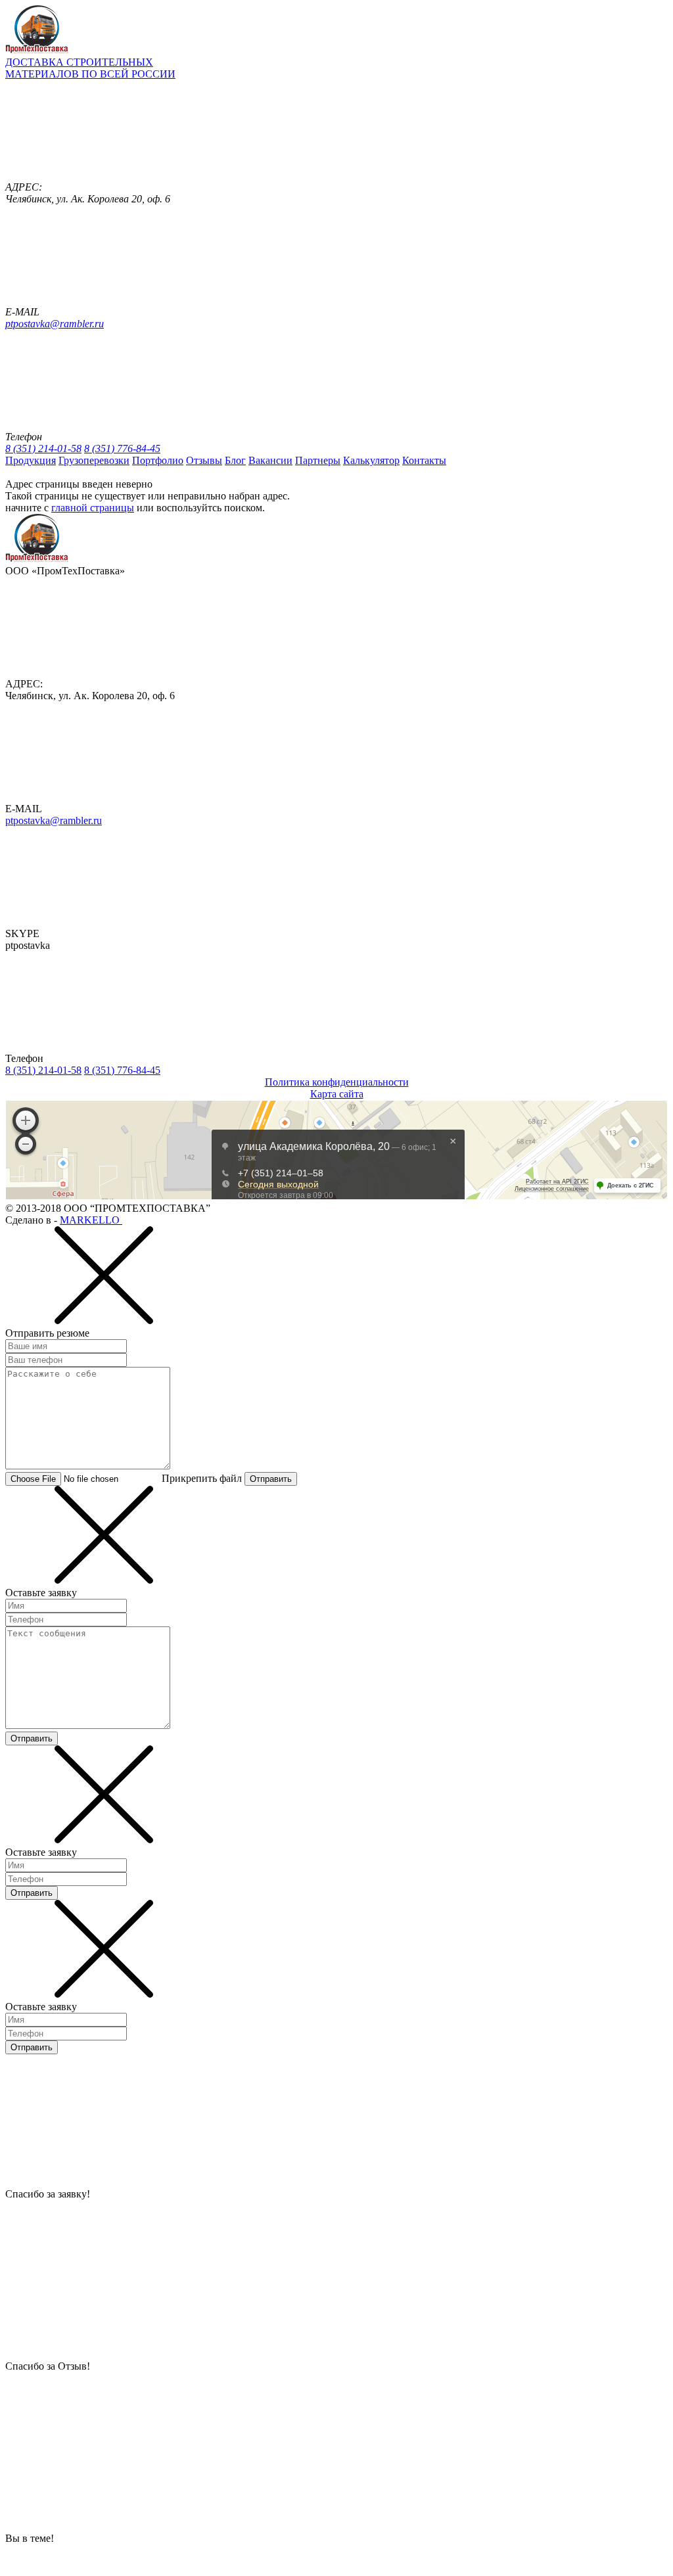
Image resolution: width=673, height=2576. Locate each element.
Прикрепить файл (202, 1478)
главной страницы (93, 508)
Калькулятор (371, 460)
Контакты (424, 460)
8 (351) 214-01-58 (43, 448)
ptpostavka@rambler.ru (55, 324)
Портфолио (158, 460)
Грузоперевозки (94, 460)
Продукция (31, 460)
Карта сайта (337, 1094)
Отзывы (204, 460)
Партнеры (318, 460)
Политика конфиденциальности (337, 1082)
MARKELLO (91, 1220)
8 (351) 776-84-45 (122, 448)
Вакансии (270, 460)
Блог (235, 460)
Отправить (271, 1479)
